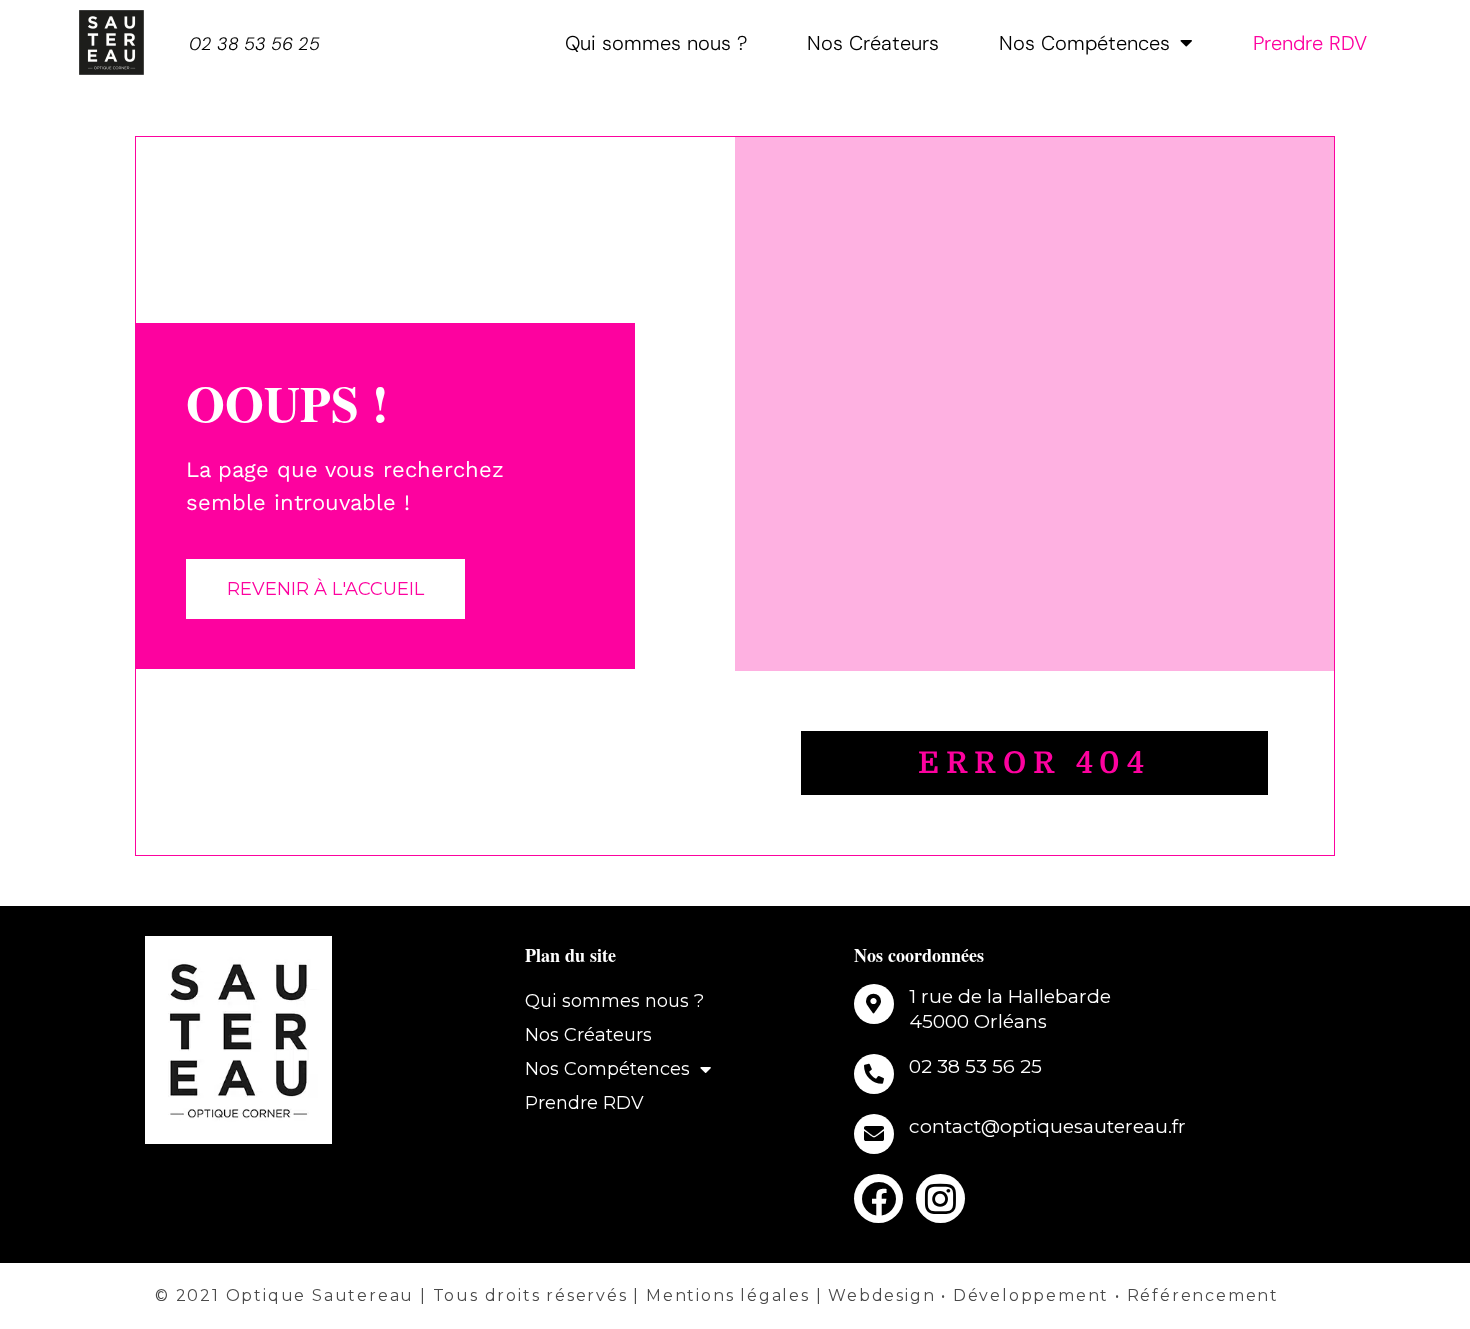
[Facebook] (878, 1198)
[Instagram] (940, 1198)
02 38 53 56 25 (254, 44)
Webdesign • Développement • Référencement (1053, 1295)
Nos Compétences (1084, 43)
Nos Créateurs (873, 43)
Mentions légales (728, 1295)
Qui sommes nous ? (656, 43)
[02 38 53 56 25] (874, 1074)
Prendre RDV (1310, 43)
